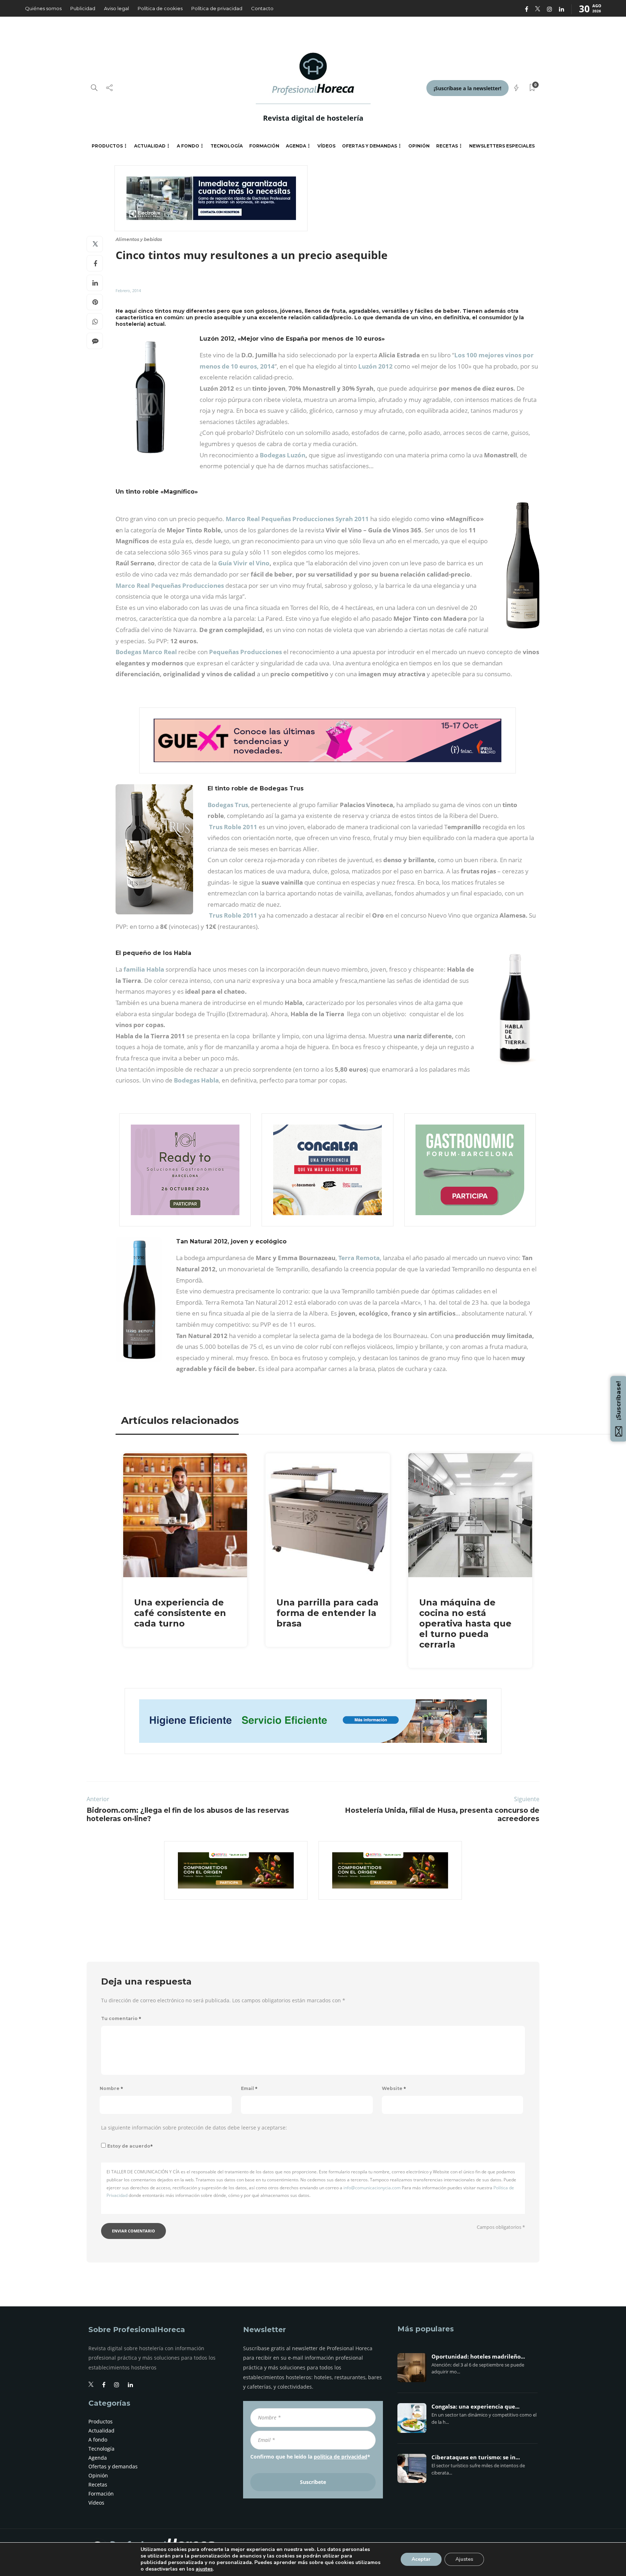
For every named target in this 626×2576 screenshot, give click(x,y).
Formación (264, 146)
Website (394, 2088)
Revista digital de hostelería (313, 118)
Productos (107, 146)
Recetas (447, 146)
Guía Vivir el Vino (243, 563)
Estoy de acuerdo (130, 2146)
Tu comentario (121, 2018)
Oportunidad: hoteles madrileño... (478, 2357)
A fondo (188, 146)
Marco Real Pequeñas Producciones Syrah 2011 (297, 519)
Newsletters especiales (502, 146)
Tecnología (227, 146)
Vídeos (326, 146)
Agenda (296, 146)
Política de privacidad (217, 8)
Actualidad (150, 146)
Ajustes (464, 2559)
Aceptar (421, 2559)
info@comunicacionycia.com (372, 2188)
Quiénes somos (43, 8)
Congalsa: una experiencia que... (475, 2407)
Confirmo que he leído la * (310, 2457)
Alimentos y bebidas (139, 239)
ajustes (204, 2569)
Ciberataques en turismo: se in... (476, 2457)
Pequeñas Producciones (245, 652)
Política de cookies (160, 8)
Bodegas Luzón (283, 455)
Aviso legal (116, 8)
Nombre (111, 2088)
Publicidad (83, 8)
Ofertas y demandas (370, 146)
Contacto (262, 8)
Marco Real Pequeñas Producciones (170, 585)
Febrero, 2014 (128, 290)
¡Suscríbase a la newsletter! (468, 88)
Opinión (419, 146)
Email (249, 2088)
